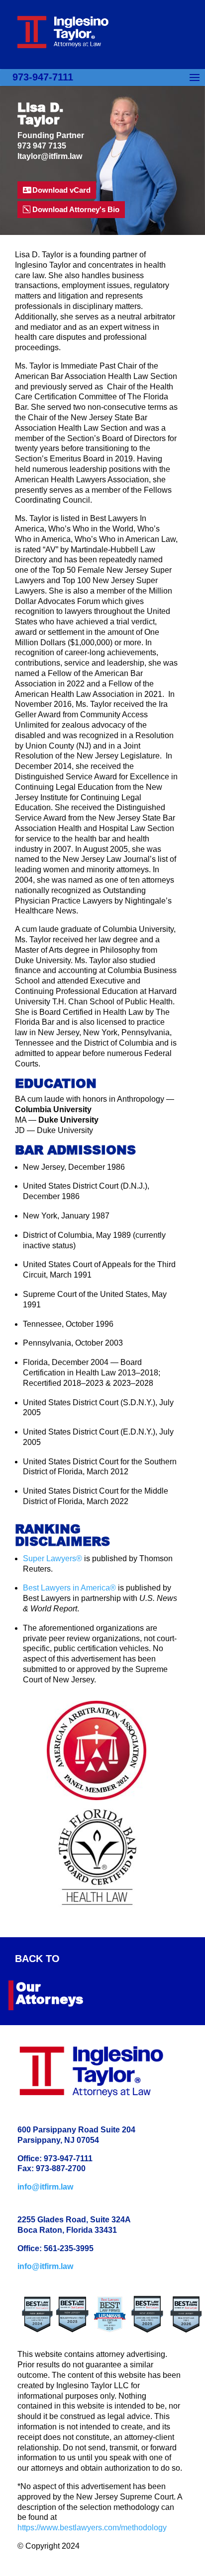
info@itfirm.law (45, 2187)
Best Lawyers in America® (69, 1588)
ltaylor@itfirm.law (50, 156)
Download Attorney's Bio (76, 209)
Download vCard (61, 190)
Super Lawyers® (52, 1558)
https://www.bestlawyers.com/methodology (92, 2528)
